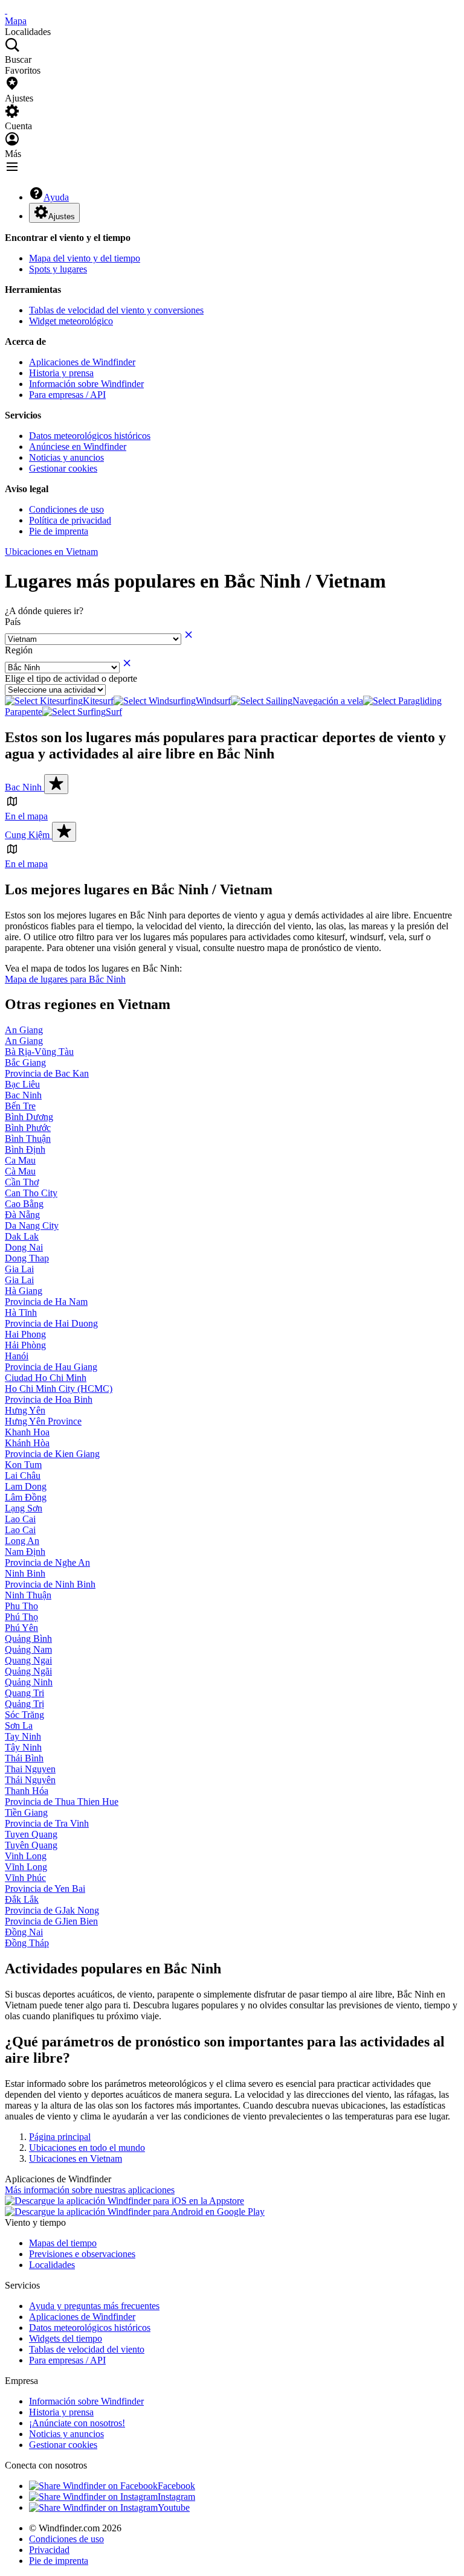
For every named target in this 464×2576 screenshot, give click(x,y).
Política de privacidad (70, 520)
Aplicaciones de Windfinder (82, 362)
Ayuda (56, 197)
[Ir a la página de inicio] (6, 10)
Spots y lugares (58, 269)
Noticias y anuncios (66, 457)
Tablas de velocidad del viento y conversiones (116, 310)
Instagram (176, 2497)
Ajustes (62, 216)
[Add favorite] (56, 784)
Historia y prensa (61, 373)
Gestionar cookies (63, 468)
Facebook (176, 2486)
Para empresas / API (67, 395)
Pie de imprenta (59, 531)
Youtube (174, 2507)
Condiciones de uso (66, 509)
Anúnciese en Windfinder (78, 447)
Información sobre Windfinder (86, 384)
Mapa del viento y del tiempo (85, 258)
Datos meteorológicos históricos (90, 436)
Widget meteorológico (71, 321)
